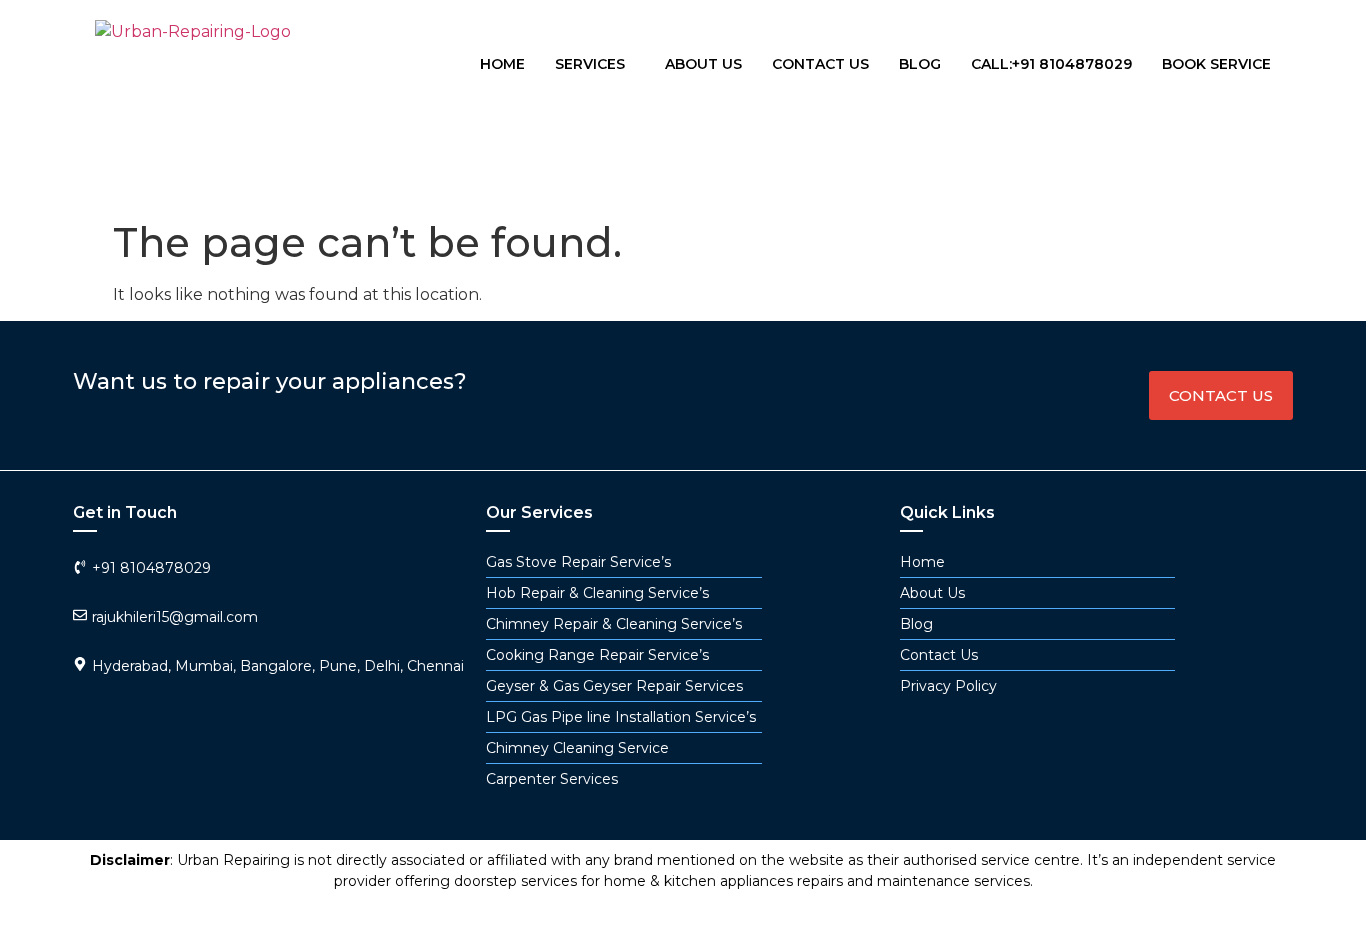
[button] (595, 64)
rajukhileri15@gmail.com (175, 617)
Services (590, 64)
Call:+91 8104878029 (1051, 64)
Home (502, 64)
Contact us (820, 64)
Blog (920, 64)
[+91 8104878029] (80, 567)
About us (703, 64)
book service (1216, 64)
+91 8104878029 (151, 568)
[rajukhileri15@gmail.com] (80, 615)
